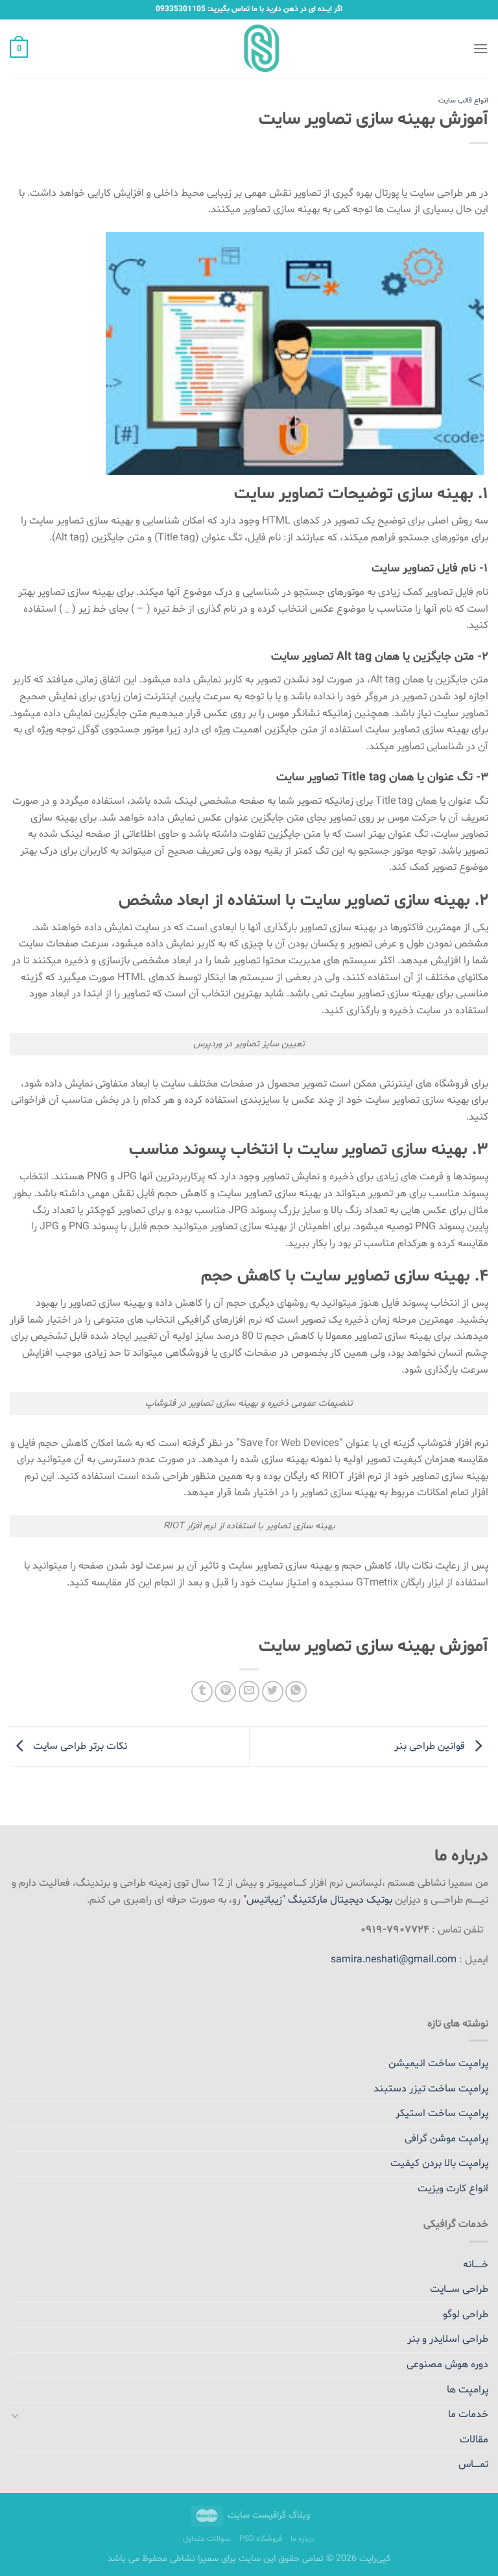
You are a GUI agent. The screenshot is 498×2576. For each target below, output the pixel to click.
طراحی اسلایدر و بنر (448, 2339)
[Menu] (480, 48)
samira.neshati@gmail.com (394, 1960)
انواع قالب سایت (463, 101)
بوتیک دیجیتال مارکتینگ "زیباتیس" (318, 1900)
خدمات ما (468, 2414)
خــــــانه (476, 2265)
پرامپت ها (468, 2390)
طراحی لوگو (466, 2315)
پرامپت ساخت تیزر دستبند (431, 2089)
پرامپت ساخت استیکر (442, 2113)
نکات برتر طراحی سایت (79, 1747)
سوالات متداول (207, 2539)
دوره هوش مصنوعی (447, 2365)
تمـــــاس (473, 2464)
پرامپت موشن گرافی (446, 2139)
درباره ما (303, 2539)
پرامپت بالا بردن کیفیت (439, 2163)
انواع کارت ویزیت (453, 2189)
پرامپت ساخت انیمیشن (438, 2064)
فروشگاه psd (261, 2539)
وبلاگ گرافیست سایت (269, 2515)
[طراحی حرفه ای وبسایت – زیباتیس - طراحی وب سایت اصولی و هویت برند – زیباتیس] (249, 49)
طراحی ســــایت (459, 2289)
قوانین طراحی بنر (431, 1747)
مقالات (474, 2440)
